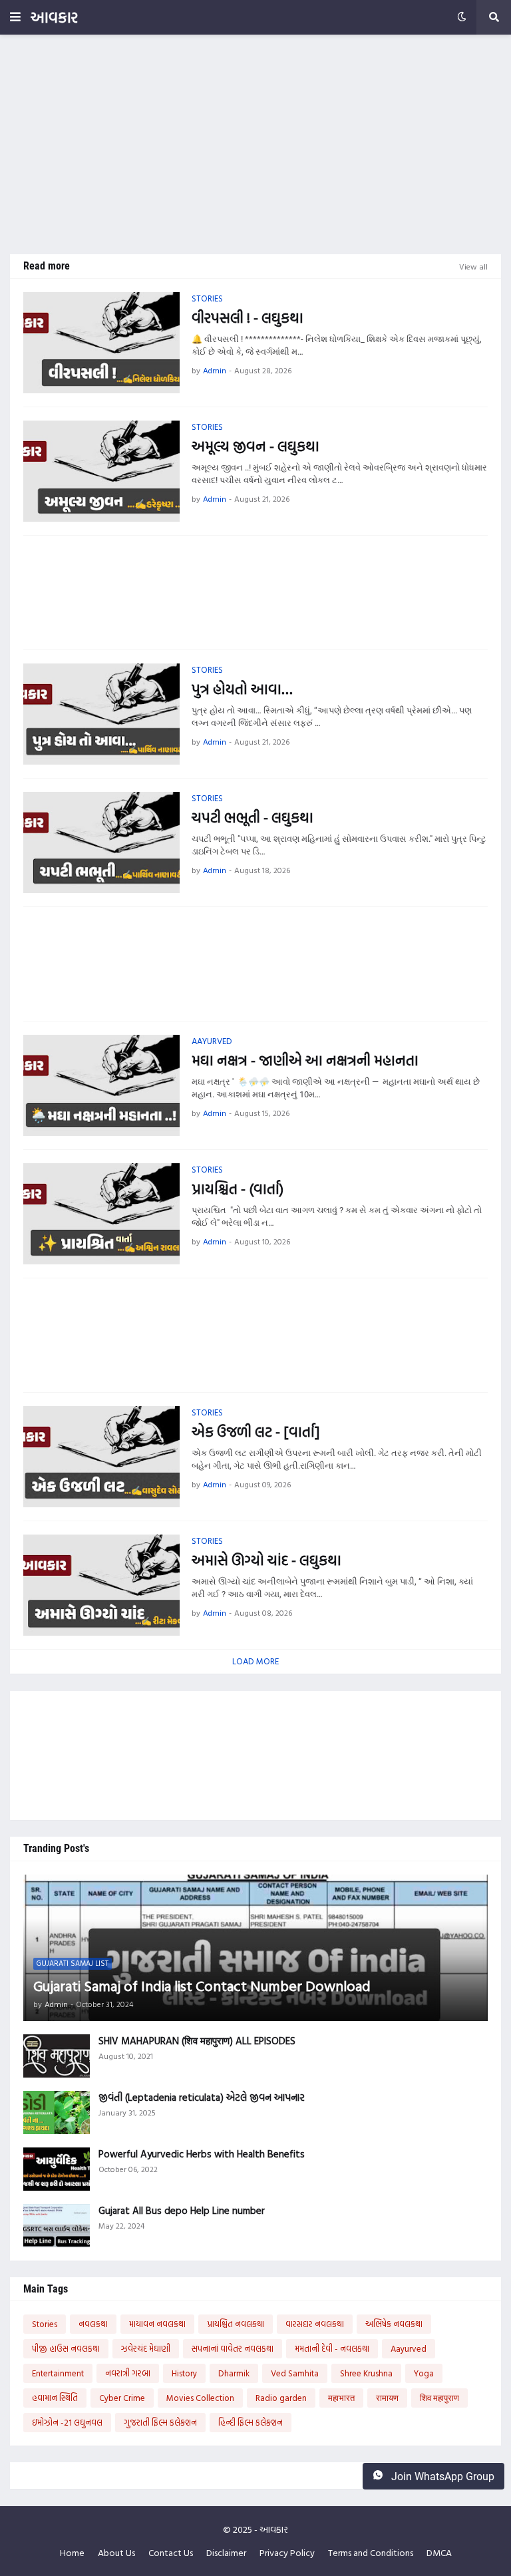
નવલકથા (93, 2324)
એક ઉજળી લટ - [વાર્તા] (255, 1432)
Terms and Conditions (371, 2553)
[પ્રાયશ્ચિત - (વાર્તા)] (101, 1214)
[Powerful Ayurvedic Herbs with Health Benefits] (57, 2169)
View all (473, 266)
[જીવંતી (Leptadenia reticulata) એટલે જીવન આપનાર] (57, 2113)
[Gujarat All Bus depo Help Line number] (57, 2226)
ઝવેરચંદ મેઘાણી (146, 2348)
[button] (15, 17)
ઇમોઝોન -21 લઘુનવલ (67, 2422)
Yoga (424, 2373)
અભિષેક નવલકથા (394, 2324)
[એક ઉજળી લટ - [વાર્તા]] (101, 1457)
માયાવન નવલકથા (157, 2324)
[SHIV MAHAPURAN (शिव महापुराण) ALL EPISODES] (57, 2056)
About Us (116, 2553)
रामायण (387, 2398)
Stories (45, 2324)
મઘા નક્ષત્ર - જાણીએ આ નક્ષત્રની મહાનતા (305, 1060)
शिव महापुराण (439, 2398)
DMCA (439, 2553)
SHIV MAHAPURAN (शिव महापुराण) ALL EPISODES (197, 2041)
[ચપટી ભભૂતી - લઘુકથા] (101, 842)
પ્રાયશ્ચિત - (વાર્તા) (238, 1189)
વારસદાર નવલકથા (315, 2324)
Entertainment (58, 2373)
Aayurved (409, 2348)
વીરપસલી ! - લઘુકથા (248, 318)
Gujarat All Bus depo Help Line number (182, 2211)
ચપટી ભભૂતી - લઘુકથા (253, 818)
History (184, 2373)
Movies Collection (200, 2398)
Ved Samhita (295, 2373)
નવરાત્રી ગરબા (128, 2373)
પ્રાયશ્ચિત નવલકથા (236, 2324)
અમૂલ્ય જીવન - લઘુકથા (255, 446)
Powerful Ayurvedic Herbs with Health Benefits (202, 2154)
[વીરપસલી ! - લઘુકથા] (101, 343)
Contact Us (171, 2553)
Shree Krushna (366, 2373)
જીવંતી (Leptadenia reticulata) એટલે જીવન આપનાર (202, 2098)
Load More (255, 1661)
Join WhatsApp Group (441, 2477)
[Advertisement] (255, 144)
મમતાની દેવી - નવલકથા (332, 2348)
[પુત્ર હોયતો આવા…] (101, 714)
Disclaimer (226, 2553)
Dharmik (234, 2373)
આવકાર (54, 17)
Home (72, 2553)
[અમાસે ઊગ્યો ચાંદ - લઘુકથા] (101, 1585)
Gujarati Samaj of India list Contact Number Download (202, 1986)
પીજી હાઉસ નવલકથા (66, 2348)
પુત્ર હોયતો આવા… (242, 689)
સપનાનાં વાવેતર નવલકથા (233, 2348)
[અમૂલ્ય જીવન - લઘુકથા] (101, 471)
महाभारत (341, 2398)
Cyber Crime (122, 2398)
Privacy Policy (287, 2553)
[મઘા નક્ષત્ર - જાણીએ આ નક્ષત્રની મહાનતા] (101, 1085)
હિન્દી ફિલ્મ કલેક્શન (251, 2422)
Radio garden (281, 2398)
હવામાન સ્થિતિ (55, 2398)
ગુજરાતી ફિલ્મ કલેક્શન (160, 2422)
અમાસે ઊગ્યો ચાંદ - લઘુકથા (266, 1560)
